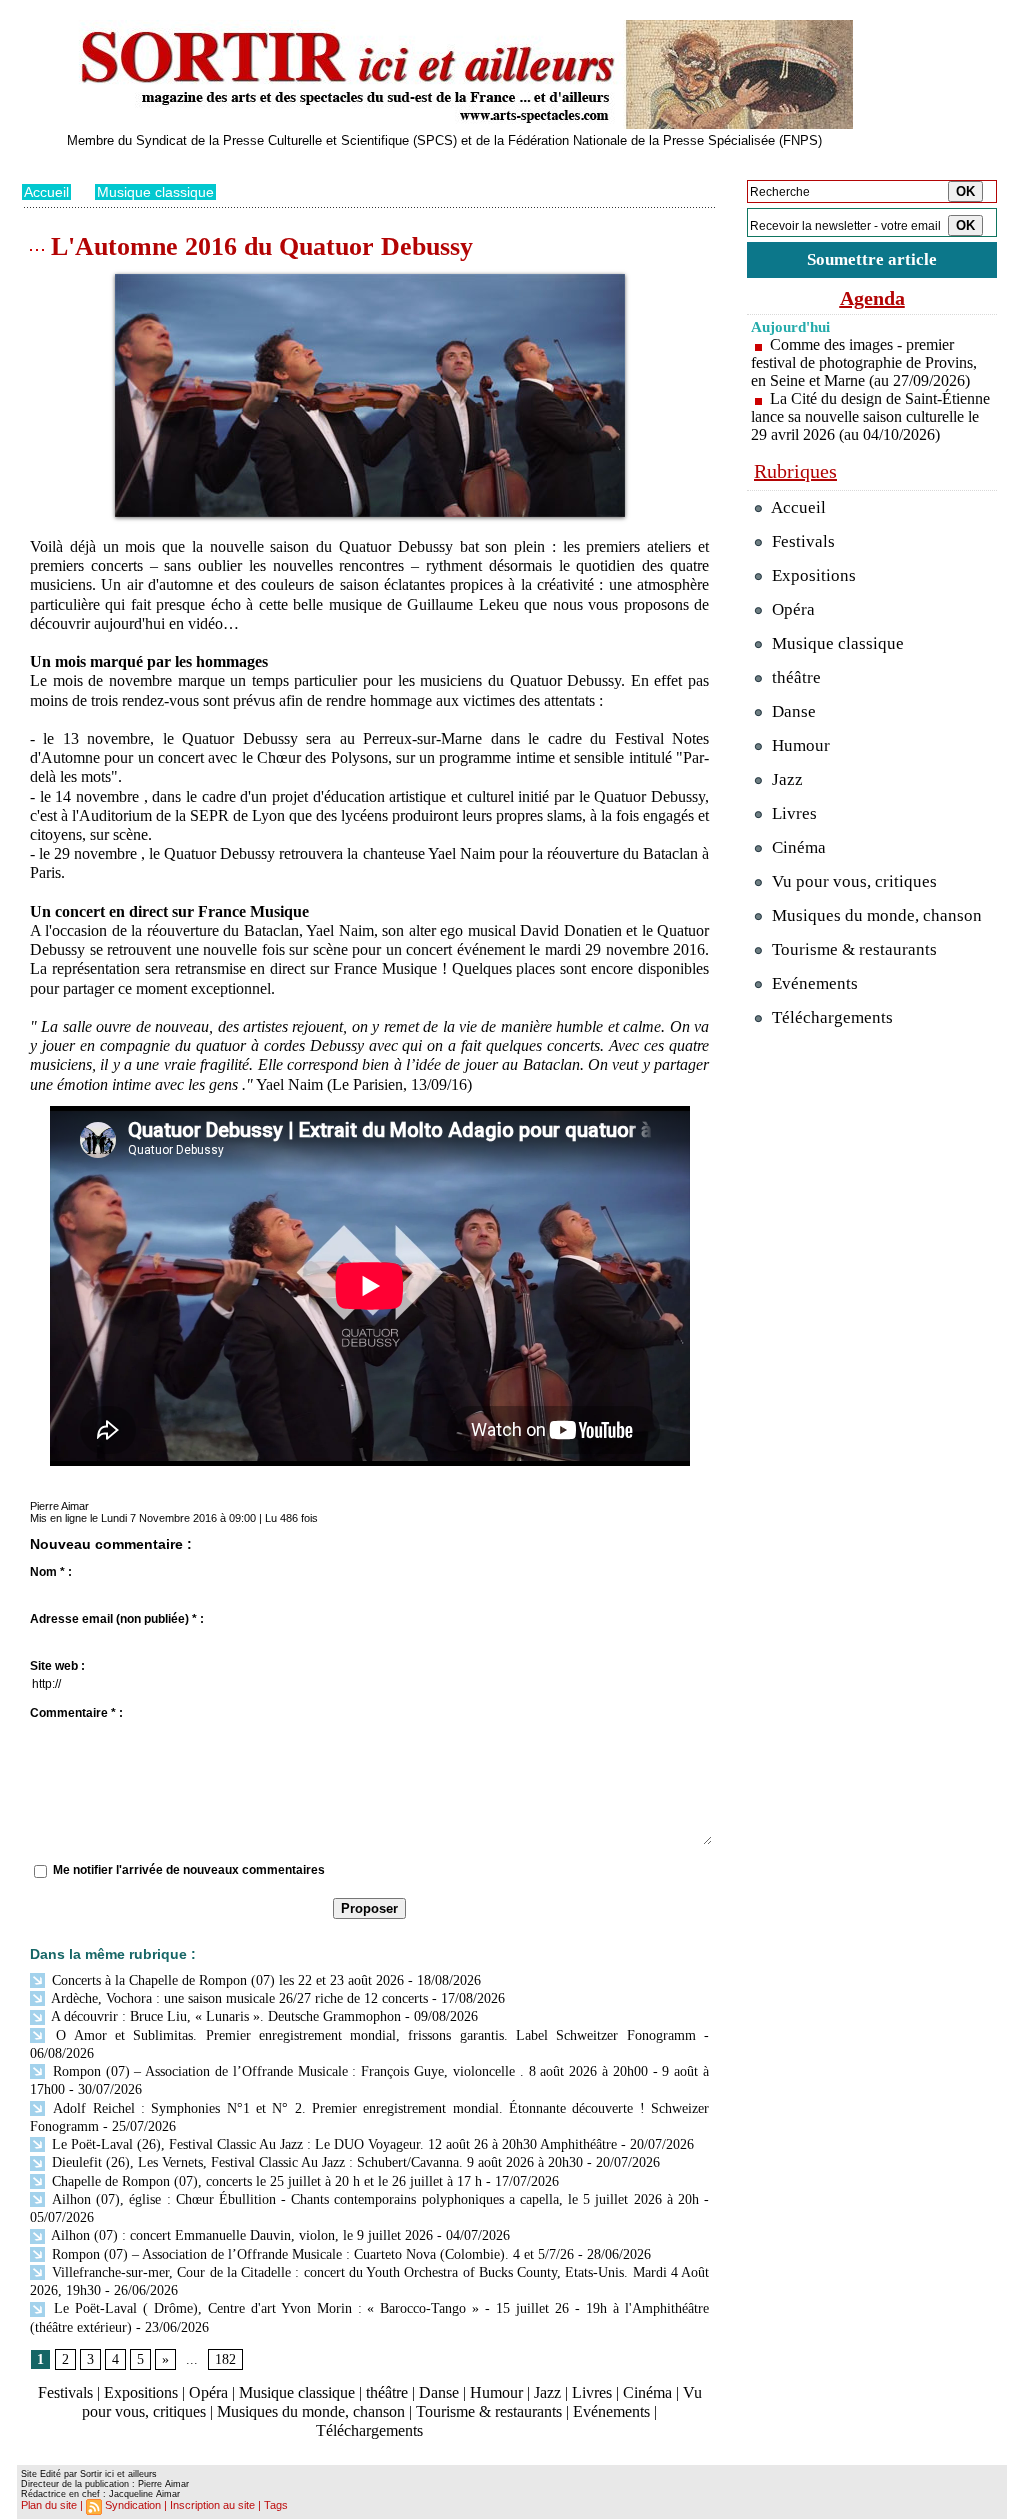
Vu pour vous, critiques (852, 881)
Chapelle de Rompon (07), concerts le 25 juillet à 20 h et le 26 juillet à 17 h (265, 2181)
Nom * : (51, 1572)
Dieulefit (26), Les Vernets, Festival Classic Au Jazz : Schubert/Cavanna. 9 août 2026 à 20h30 (315, 2162)
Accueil (46, 192)
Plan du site (49, 2505)
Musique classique (155, 192)
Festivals (65, 2392)
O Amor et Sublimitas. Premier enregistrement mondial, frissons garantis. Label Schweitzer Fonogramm (372, 2035)
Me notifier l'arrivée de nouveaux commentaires (189, 1870)
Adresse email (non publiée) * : (117, 1619)
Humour (496, 2392)
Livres (592, 2392)
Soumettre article (872, 259)
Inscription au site (212, 2505)
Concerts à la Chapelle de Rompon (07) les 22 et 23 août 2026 (226, 1980)
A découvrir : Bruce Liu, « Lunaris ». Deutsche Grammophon (224, 2016)
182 (225, 2359)
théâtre (387, 2392)
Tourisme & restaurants (489, 2411)
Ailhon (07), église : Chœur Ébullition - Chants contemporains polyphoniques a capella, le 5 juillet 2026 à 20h (373, 2199)
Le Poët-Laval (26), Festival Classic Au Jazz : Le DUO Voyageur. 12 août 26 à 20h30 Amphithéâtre (332, 2144)
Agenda (872, 298)
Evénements (611, 2411)
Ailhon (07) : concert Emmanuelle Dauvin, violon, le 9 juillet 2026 (240, 2235)
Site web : (57, 1666)
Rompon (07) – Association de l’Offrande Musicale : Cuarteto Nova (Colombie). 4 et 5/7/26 (311, 2254)
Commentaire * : (76, 1713)
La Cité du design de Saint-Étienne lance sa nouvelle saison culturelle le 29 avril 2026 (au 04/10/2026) (870, 416)
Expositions (141, 2392)
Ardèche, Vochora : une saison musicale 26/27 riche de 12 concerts (238, 1998)
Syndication (133, 2505)
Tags (276, 2505)
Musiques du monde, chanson (311, 2411)
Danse (439, 2392)
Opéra (208, 2392)
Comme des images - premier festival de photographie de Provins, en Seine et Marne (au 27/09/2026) (864, 362)
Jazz (547, 2392)
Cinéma (647, 2392)
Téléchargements (369, 2430)
